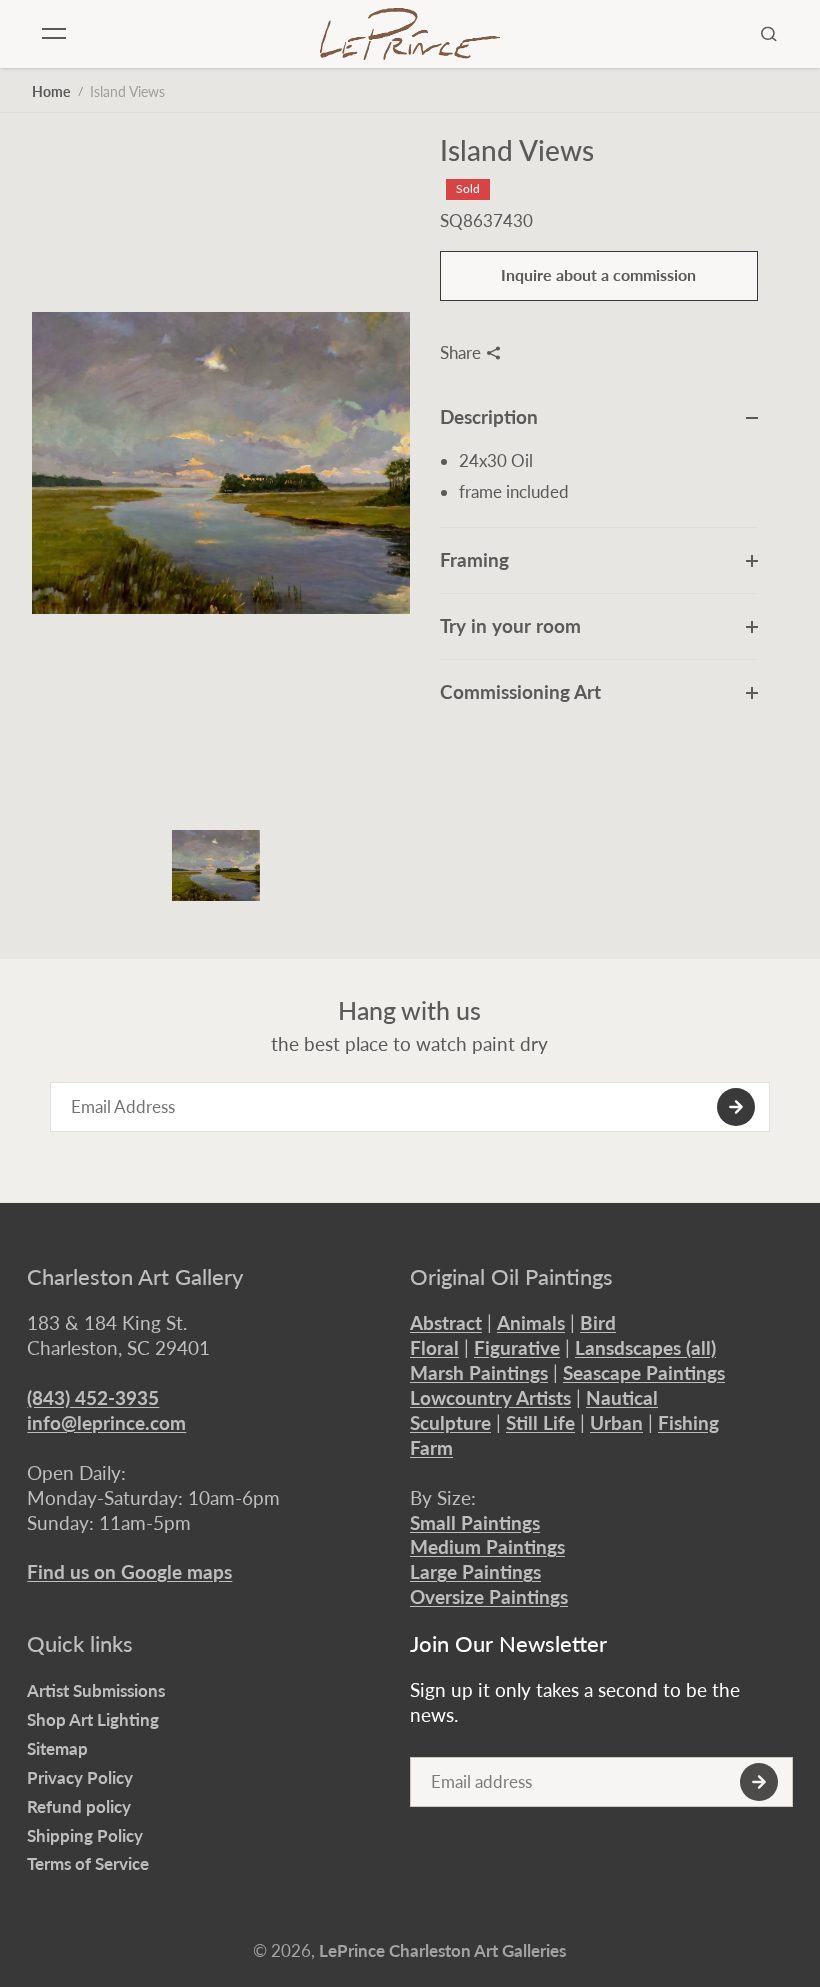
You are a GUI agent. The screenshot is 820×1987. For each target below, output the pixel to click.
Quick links (80, 1644)
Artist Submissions (96, 1690)
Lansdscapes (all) (645, 1347)
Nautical (622, 1397)
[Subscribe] (736, 1107)
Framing (474, 559)
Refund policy (79, 1806)
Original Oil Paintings (511, 1277)
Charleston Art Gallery (135, 1277)
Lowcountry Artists (490, 1397)
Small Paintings (475, 1522)
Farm (431, 1447)
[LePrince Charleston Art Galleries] (410, 34)
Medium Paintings (487, 1546)
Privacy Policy (80, 1777)
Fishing (688, 1422)
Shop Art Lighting (93, 1719)
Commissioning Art (520, 691)
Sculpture (450, 1422)
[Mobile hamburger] (54, 34)
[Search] (769, 34)
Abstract (446, 1322)
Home (51, 91)
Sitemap (57, 1748)
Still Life (540, 1422)
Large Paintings (475, 1571)
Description (489, 416)
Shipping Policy (85, 1835)
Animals (531, 1322)
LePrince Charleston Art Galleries (442, 1950)
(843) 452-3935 (93, 1397)
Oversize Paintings (489, 1596)
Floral (434, 1347)
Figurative (517, 1347)
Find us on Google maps (129, 1571)
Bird (598, 1322)
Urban (616, 1422)
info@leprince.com (106, 1422)
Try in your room (510, 625)
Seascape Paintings (644, 1372)
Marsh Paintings (479, 1372)
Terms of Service (88, 1863)
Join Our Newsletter (508, 1644)
